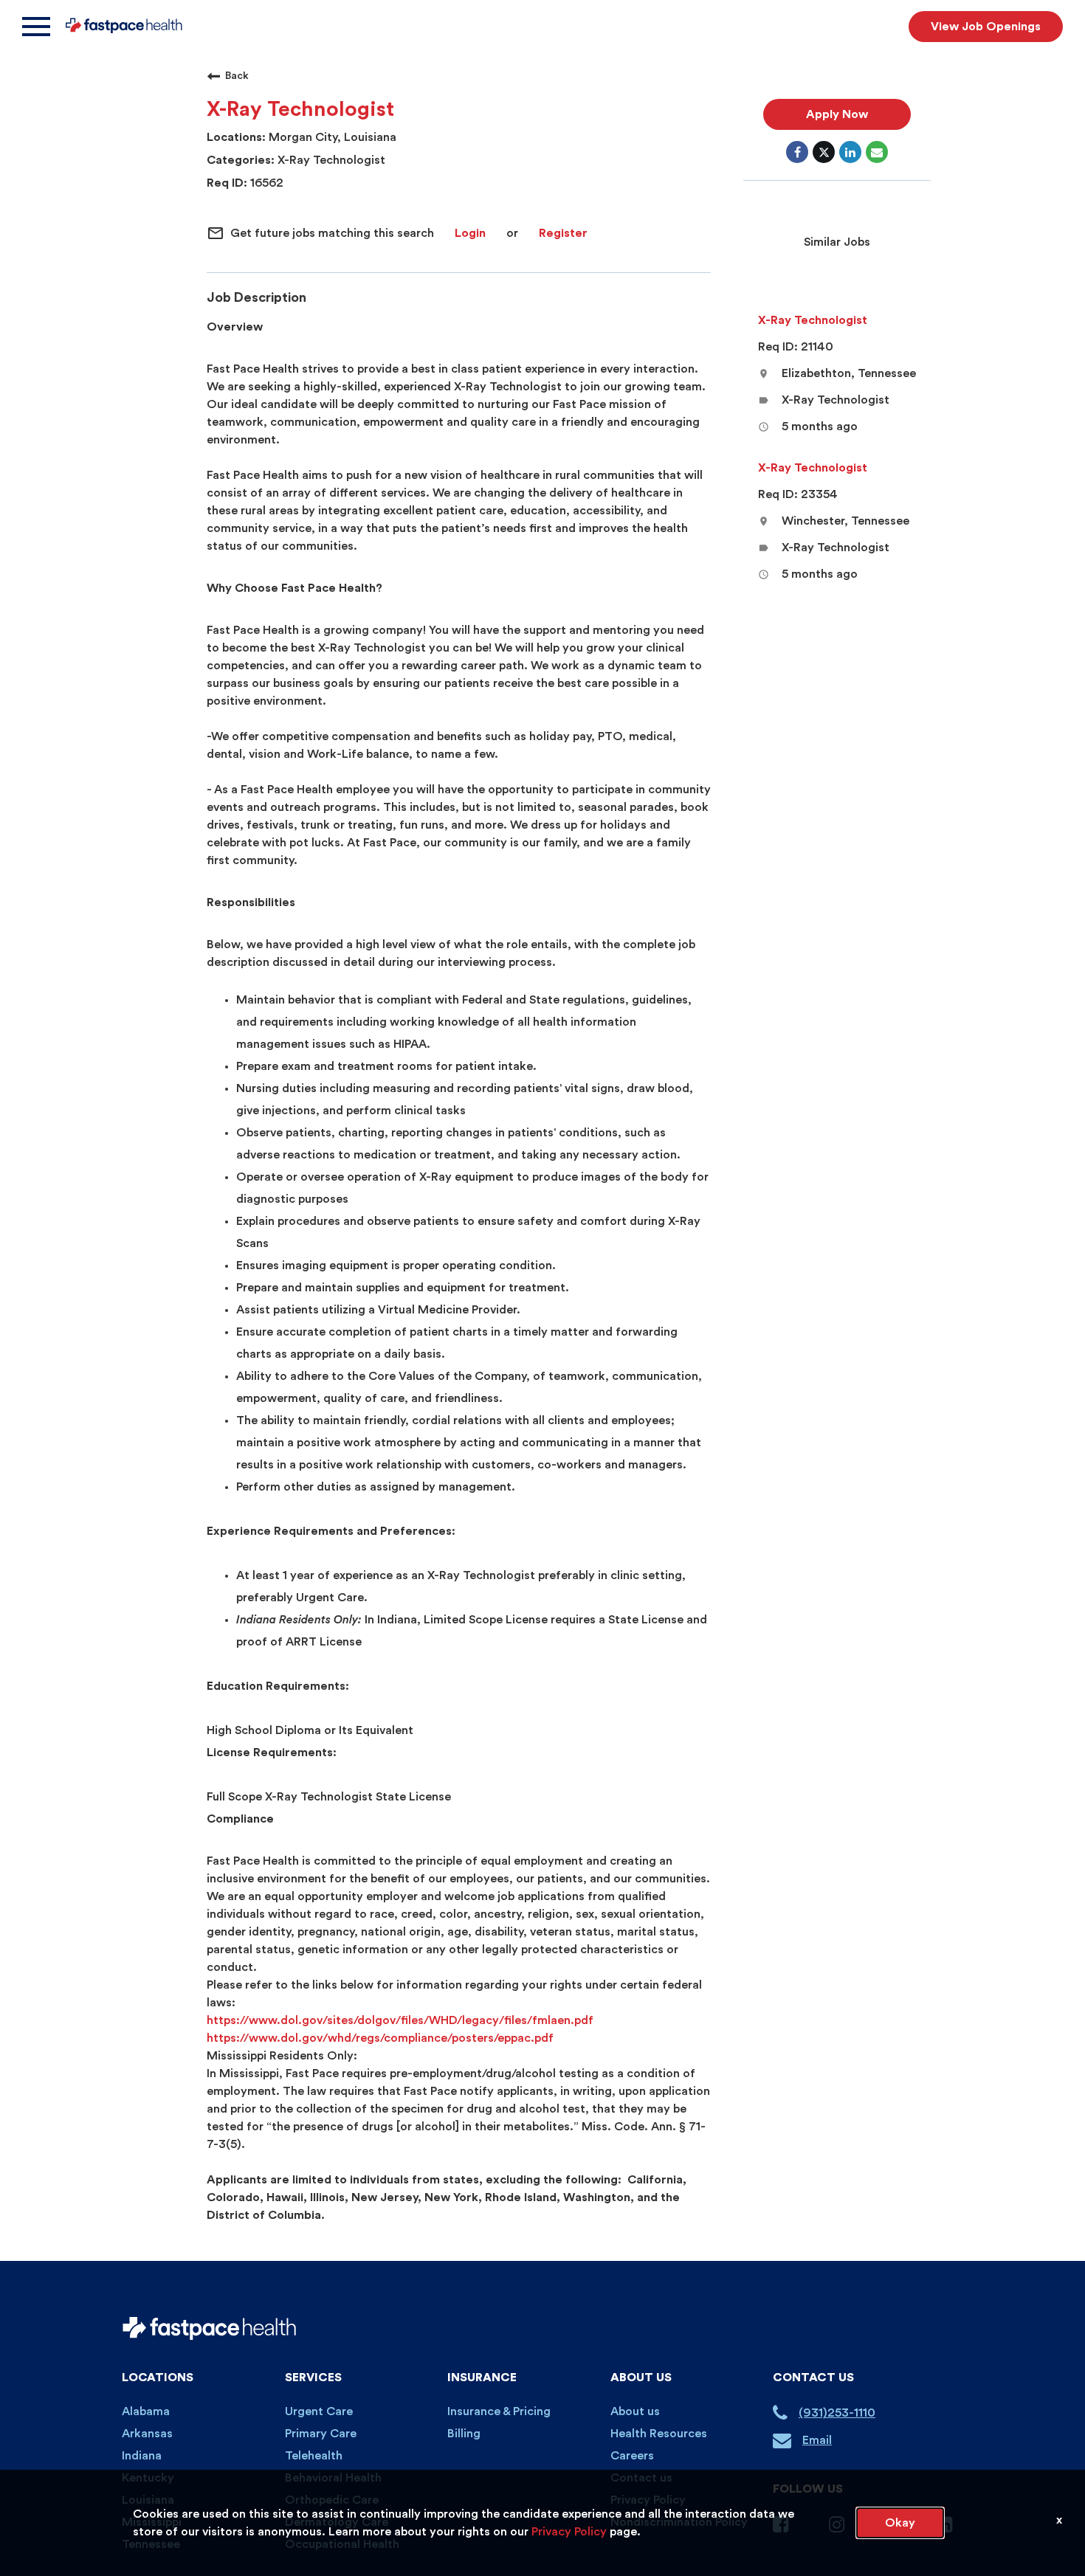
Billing (464, 2434)
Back (237, 76)
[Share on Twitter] (824, 152)
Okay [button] (900, 2523)
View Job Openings (986, 27)
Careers (632, 2456)
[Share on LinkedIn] (850, 152)
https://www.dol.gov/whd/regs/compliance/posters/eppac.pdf (380, 2038)
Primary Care (321, 2434)
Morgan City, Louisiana (331, 137)
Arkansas (147, 2434)
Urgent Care (319, 2411)
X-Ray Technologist (330, 160)
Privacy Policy (569, 2532)
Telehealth (314, 2456)
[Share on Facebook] (797, 152)
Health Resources (659, 2434)
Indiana (142, 2456)
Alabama (146, 2411)
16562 (265, 183)
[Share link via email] (877, 152)
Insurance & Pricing (499, 2411)
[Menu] (36, 27)
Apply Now (837, 114)
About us (635, 2411)
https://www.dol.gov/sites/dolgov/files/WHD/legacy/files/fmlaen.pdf (400, 2020)
